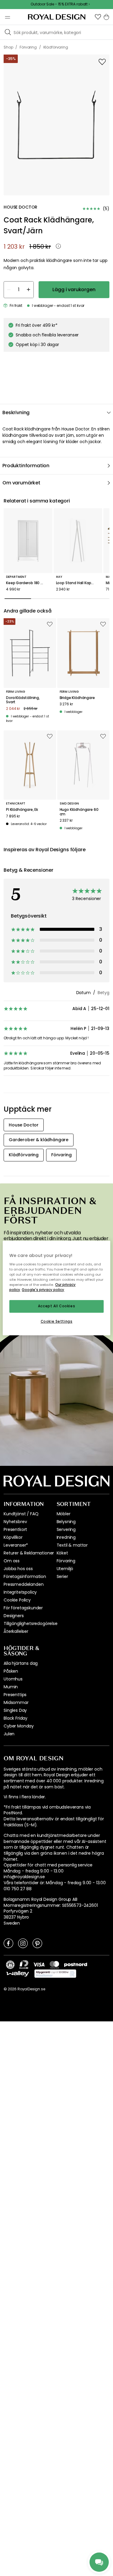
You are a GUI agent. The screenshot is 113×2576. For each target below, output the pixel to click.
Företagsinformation (25, 1576)
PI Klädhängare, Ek (22, 810)
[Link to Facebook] (8, 1943)
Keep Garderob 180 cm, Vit (28, 583)
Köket (62, 1553)
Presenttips (15, 1695)
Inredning (66, 1537)
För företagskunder (23, 1608)
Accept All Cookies (56, 1306)
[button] (98, 17)
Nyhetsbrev (15, 1522)
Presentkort (15, 1529)
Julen (9, 1734)
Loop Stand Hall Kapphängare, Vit (78, 583)
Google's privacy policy (43, 1290)
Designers (14, 1616)
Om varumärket (21, 483)
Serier (62, 1576)
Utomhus (13, 1679)
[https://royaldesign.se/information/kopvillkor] (55, 1974)
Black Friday (16, 1718)
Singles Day (15, 1710)
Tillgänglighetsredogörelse (31, 1623)
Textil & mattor (72, 1545)
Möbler (64, 1514)
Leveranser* (16, 1545)
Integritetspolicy (20, 1592)
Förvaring (66, 1561)
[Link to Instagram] (23, 1943)
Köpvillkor (13, 1537)
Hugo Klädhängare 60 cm (79, 812)
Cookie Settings (57, 1321)
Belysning (66, 1522)
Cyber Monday (19, 1726)
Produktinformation (26, 466)
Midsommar (16, 1702)
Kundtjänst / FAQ (21, 1514)
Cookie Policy (17, 1600)
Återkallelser (16, 1631)
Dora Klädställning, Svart (23, 700)
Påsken (11, 1671)
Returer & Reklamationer (29, 1553)
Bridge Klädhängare (77, 698)
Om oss (12, 1561)
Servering (66, 1529)
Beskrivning (16, 413)
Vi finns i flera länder (24, 1797)
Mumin (11, 1687)
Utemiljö (65, 1569)
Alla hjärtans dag (21, 1663)
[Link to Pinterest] (37, 1943)
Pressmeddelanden (24, 1584)
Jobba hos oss (18, 1569)
